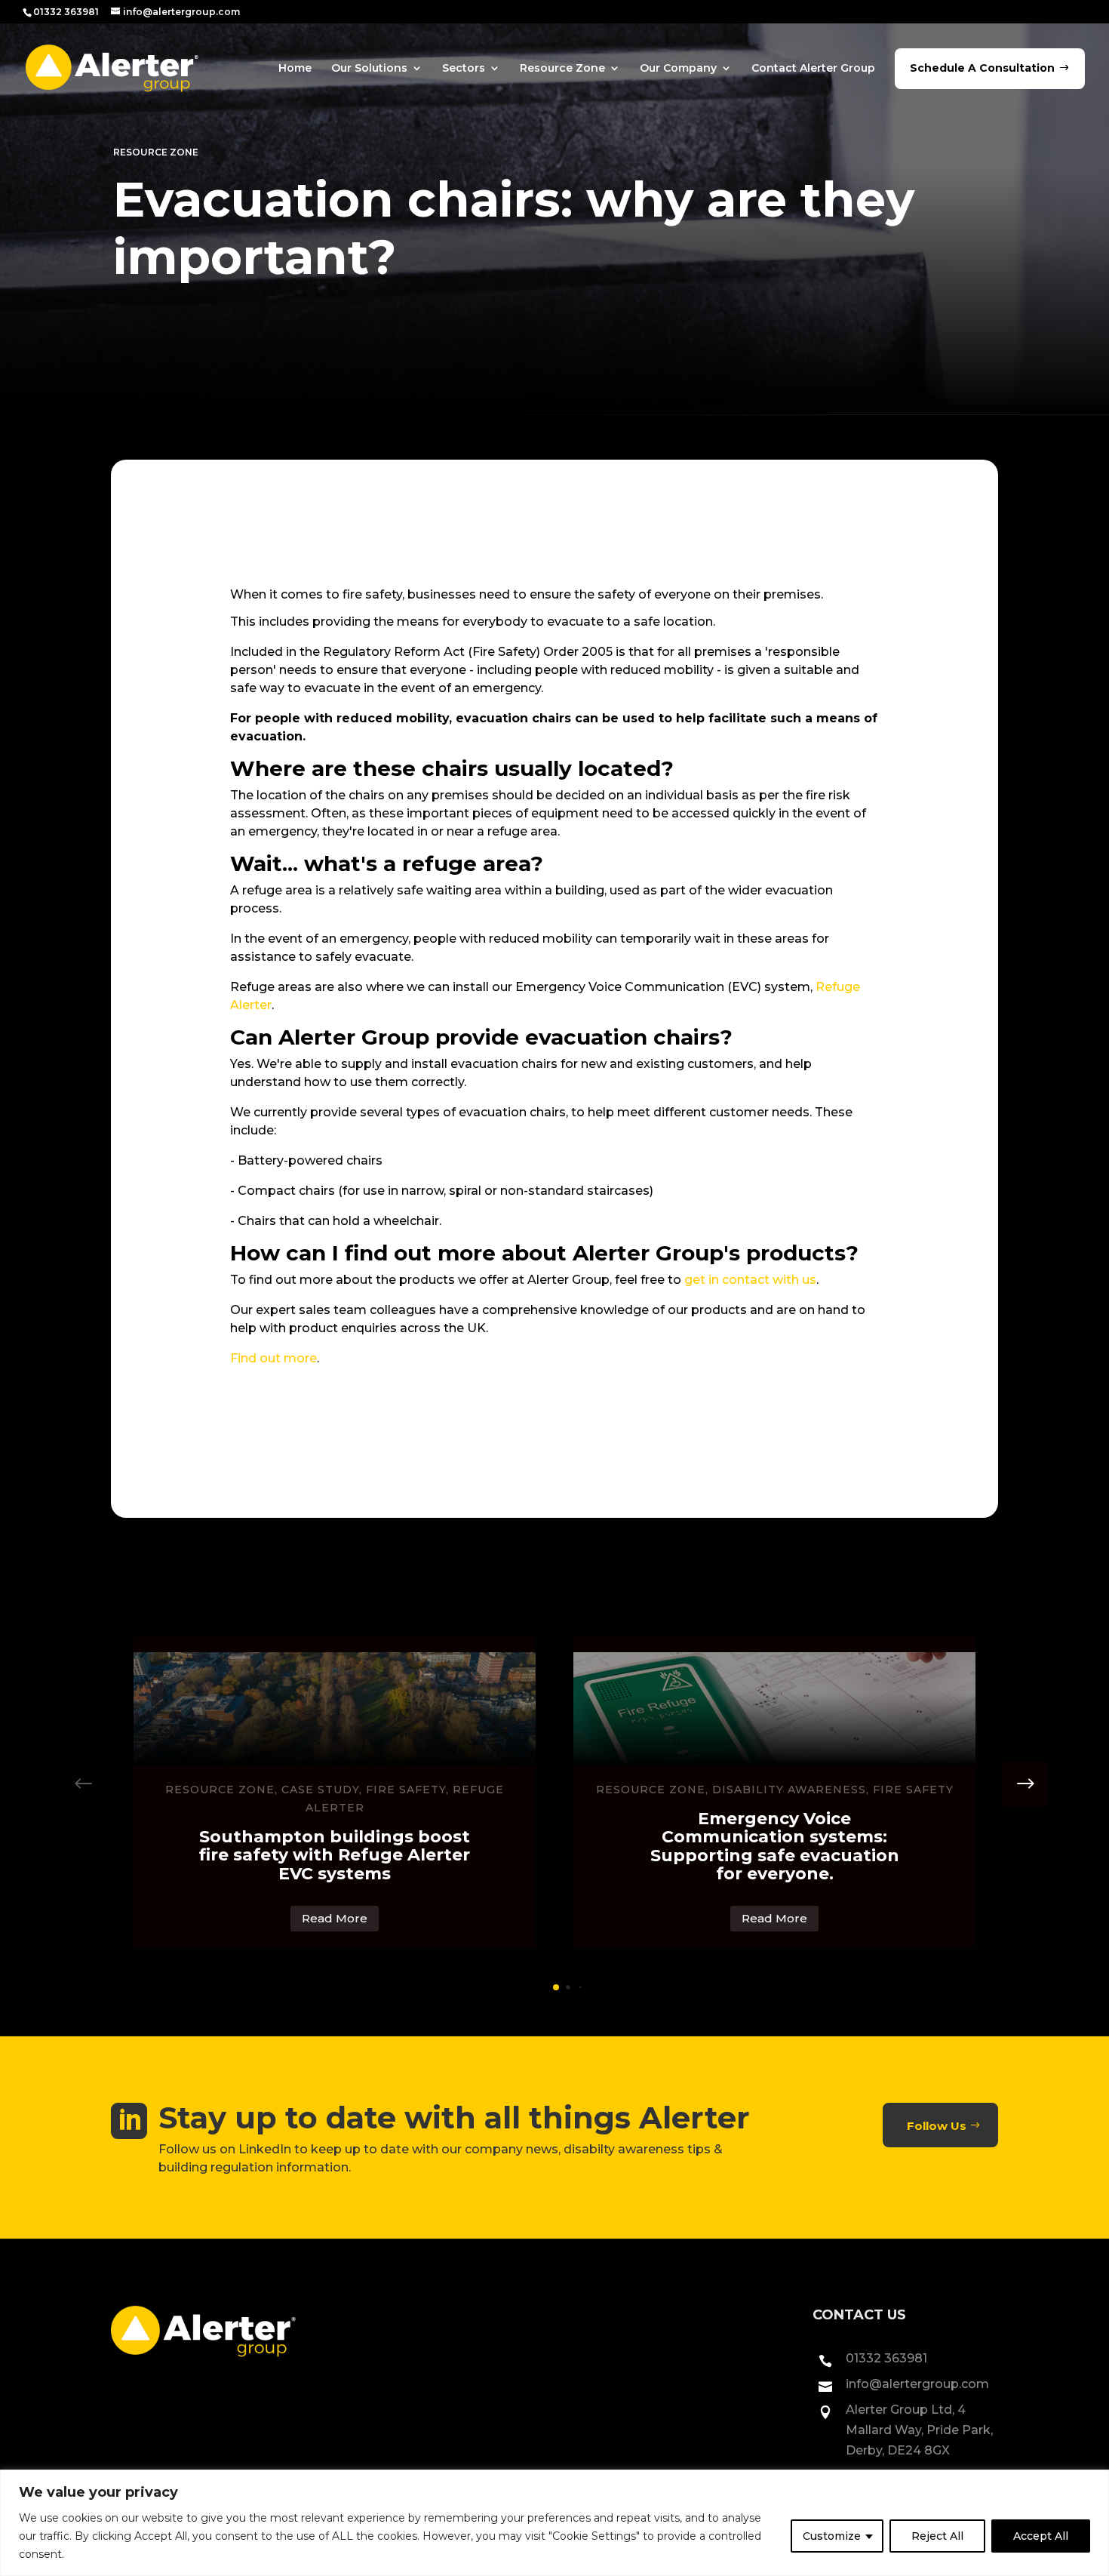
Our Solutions (369, 68)
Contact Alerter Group (813, 68)
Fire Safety (406, 1790)
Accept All (1041, 2536)
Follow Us (937, 2126)
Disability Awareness (789, 1790)
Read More (335, 1918)
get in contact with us (750, 1280)
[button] (1025, 1784)
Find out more (273, 1358)
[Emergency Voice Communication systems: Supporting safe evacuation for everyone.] (774, 1709)
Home (295, 68)
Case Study (320, 1790)
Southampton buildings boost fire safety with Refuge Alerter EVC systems (335, 1855)
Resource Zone (562, 68)
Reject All (937, 2536)
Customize (832, 2536)
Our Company (678, 68)
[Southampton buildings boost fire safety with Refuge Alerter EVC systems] (335, 1709)
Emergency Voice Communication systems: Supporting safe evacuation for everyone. (775, 1846)
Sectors (464, 68)
